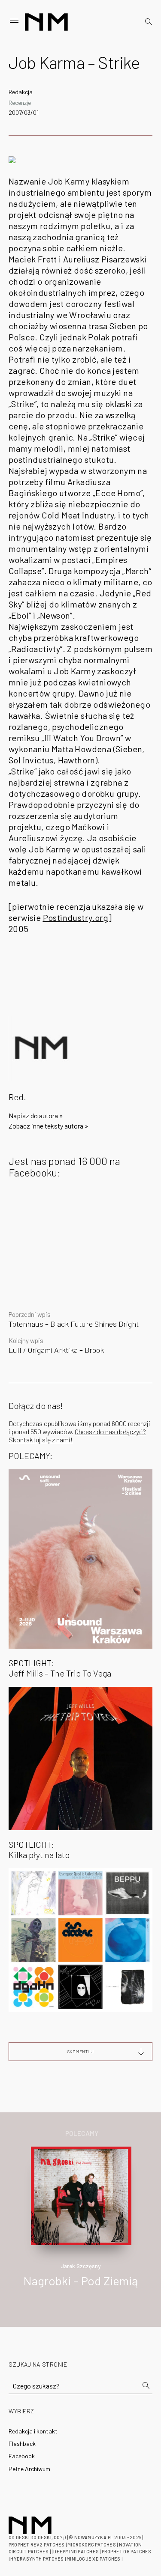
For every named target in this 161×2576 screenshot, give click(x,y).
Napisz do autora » (36, 1115)
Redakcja (21, 92)
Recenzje (20, 103)
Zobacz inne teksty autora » (49, 1126)
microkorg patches (92, 2545)
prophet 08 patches (127, 2551)
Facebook (22, 2456)
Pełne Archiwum (29, 2469)
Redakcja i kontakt (33, 2431)
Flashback (22, 2443)
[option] (80, 2226)
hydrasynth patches (37, 2559)
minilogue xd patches (93, 2559)
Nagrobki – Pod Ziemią (80, 2281)
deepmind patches (76, 2551)
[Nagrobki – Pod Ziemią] (81, 2195)
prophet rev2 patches (36, 2545)
